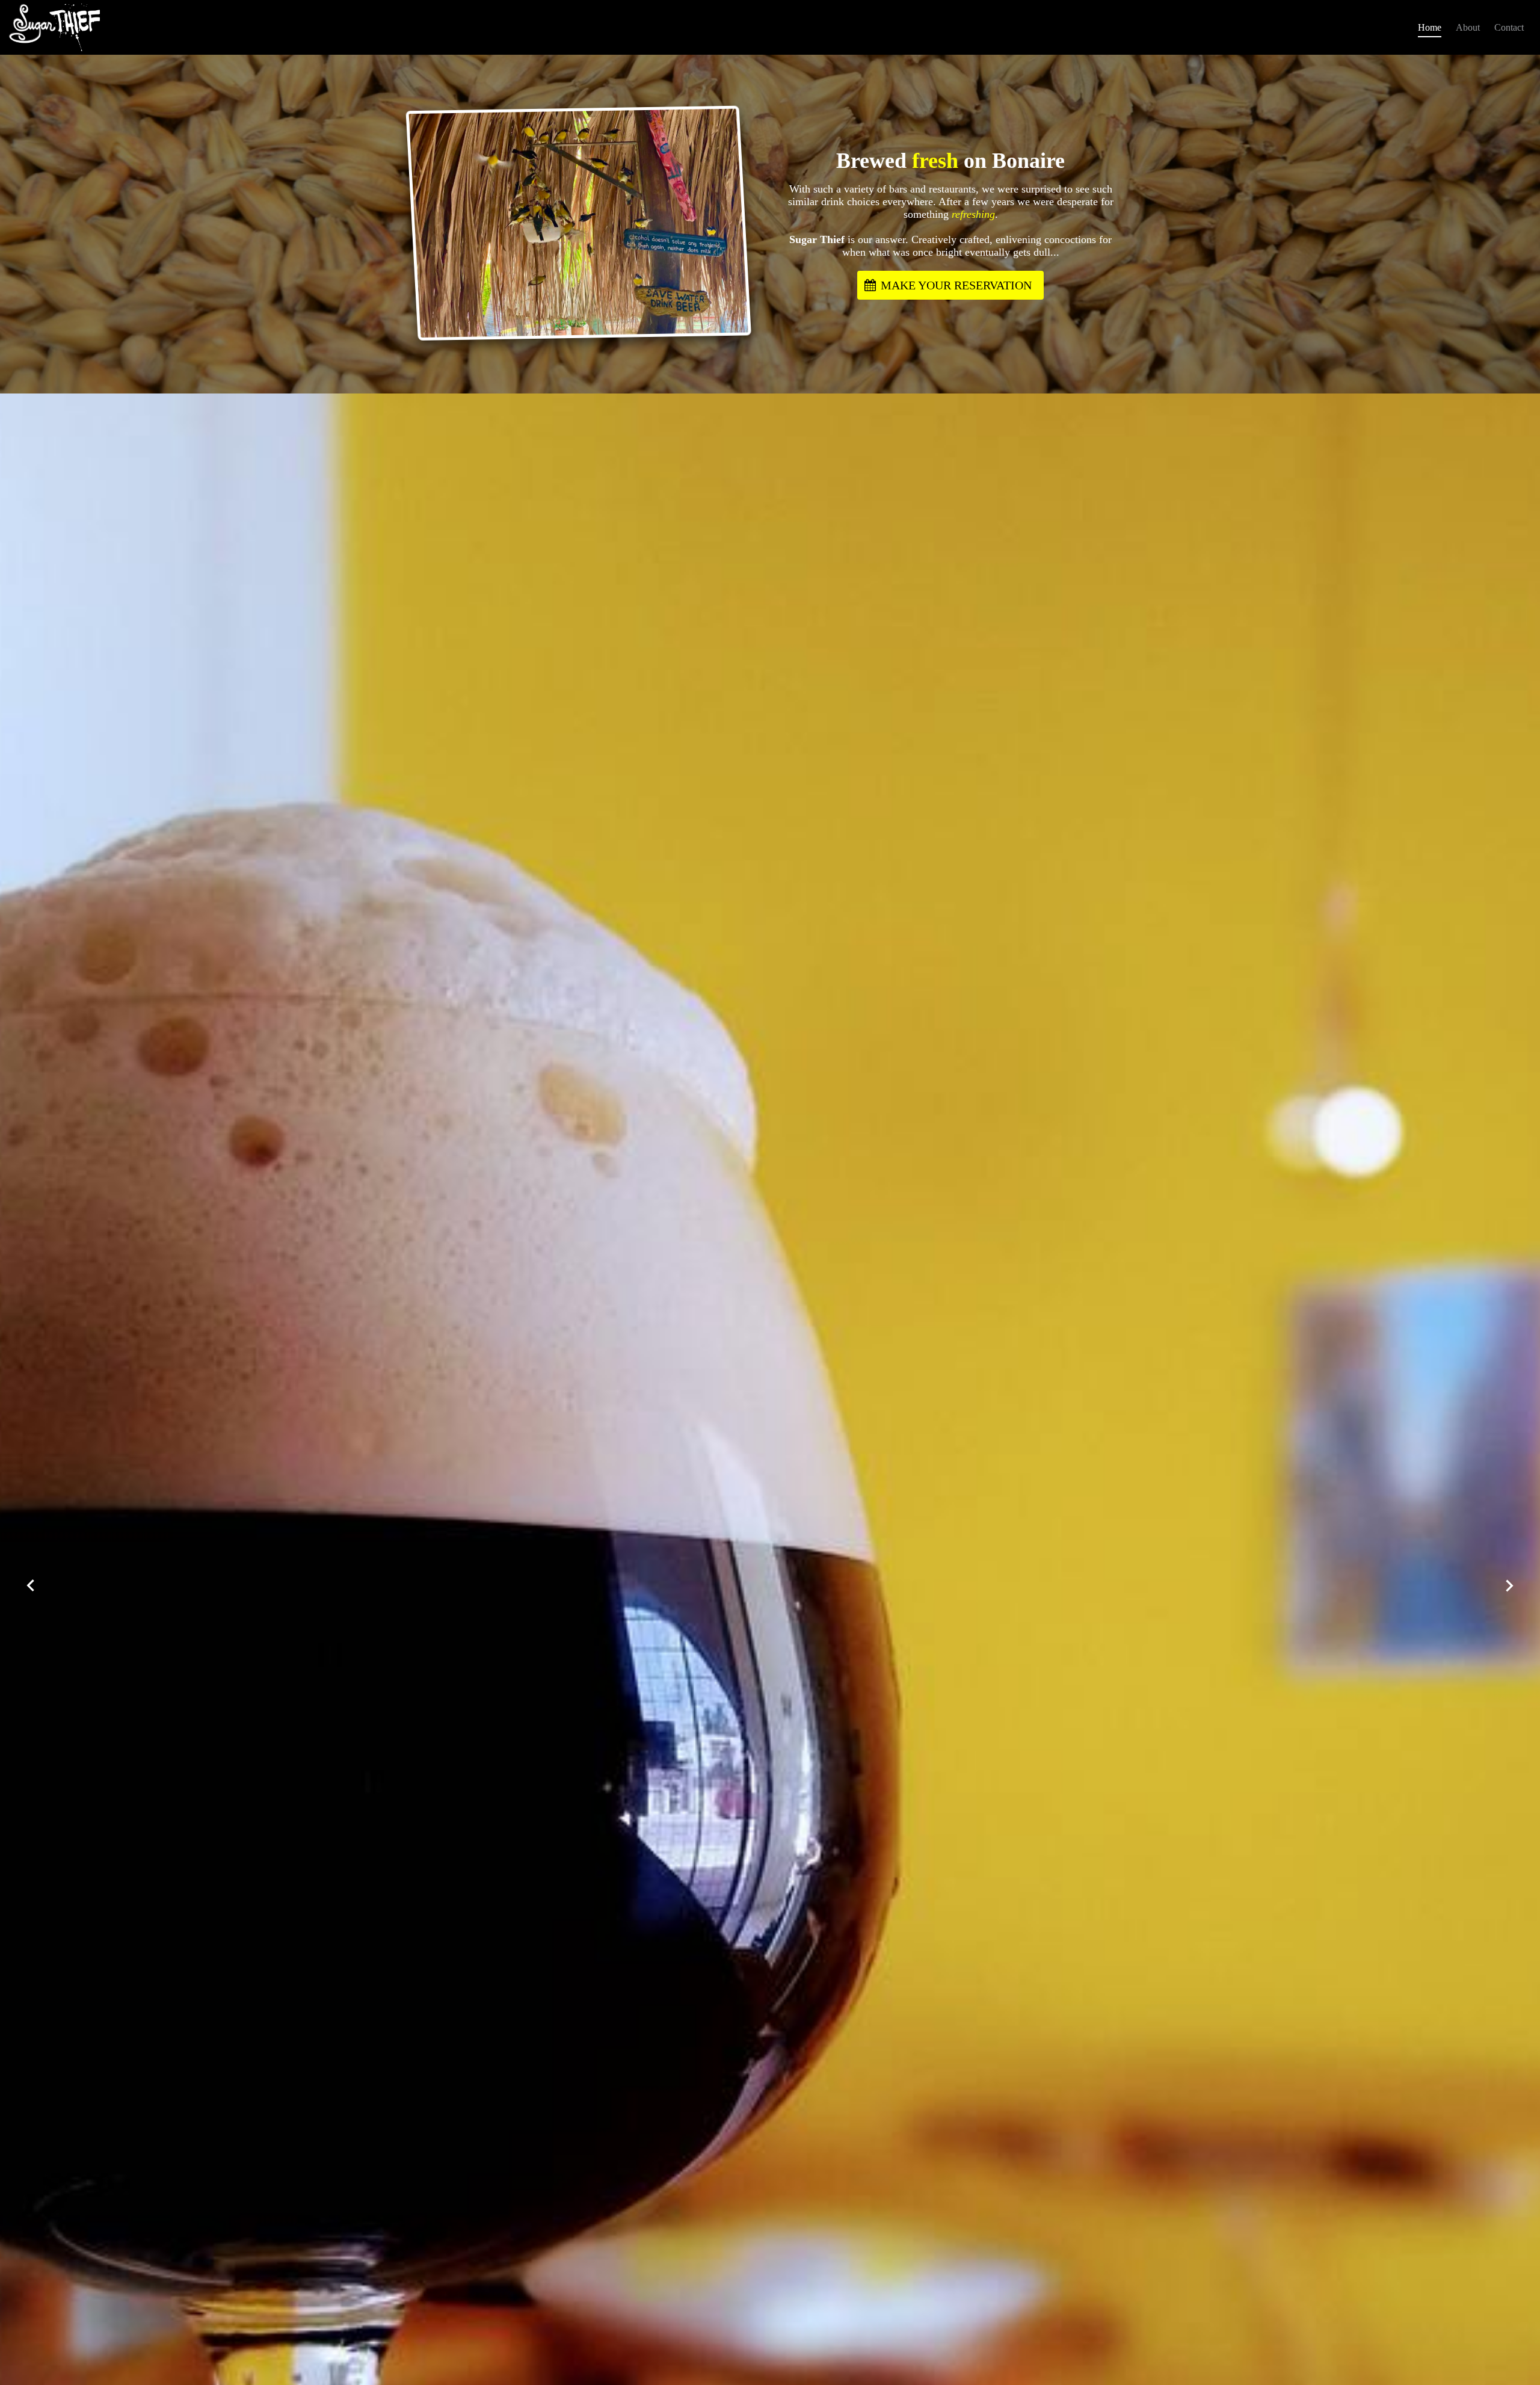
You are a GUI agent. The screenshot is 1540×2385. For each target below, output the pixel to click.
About (1468, 27)
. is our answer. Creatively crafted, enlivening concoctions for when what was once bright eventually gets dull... (951, 221)
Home (1430, 27)
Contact (1509, 27)
